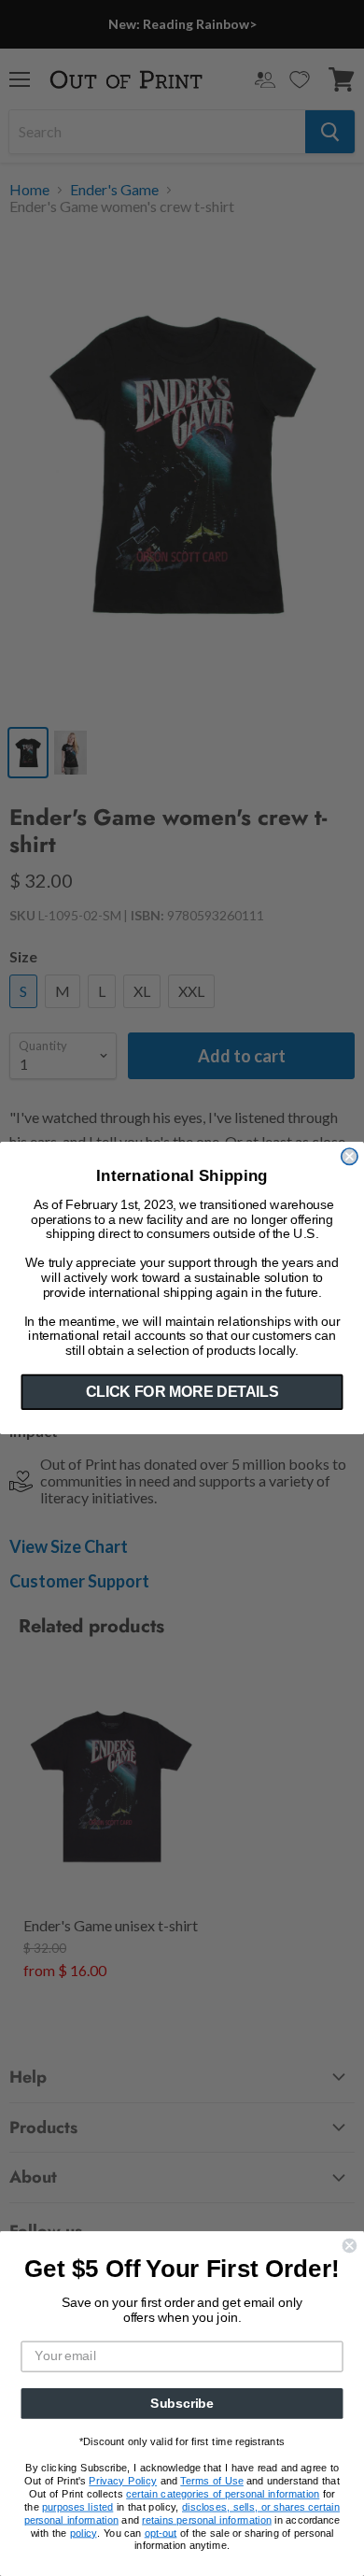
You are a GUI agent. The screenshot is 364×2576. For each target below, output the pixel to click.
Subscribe (182, 2404)
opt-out (161, 2533)
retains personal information (207, 2519)
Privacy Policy (123, 2481)
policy (84, 2533)
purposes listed (77, 2506)
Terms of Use (212, 2481)
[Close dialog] (350, 1156)
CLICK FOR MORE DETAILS (182, 1392)
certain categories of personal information (223, 2494)
